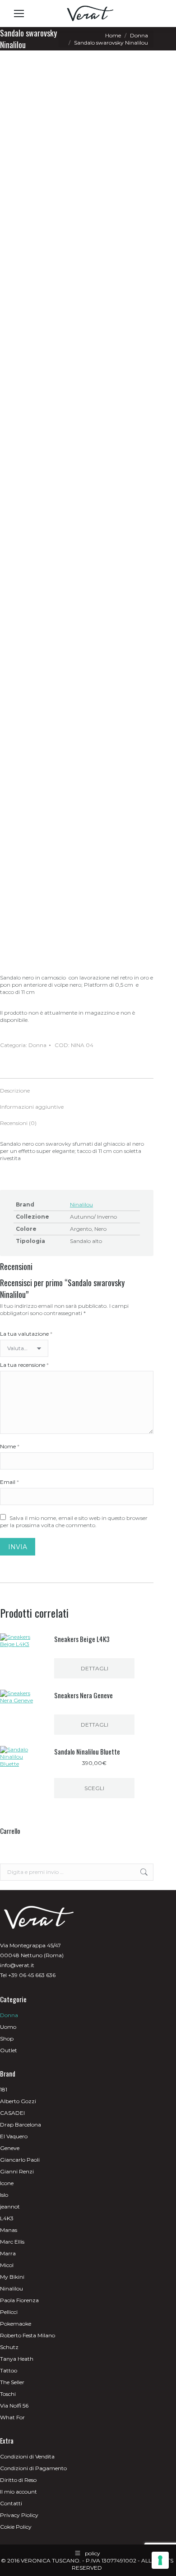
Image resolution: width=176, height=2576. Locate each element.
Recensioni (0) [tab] (18, 1123)
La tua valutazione (26, 1334)
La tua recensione (24, 1365)
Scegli (94, 1788)
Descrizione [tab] (15, 1091)
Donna (37, 1045)
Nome (10, 1446)
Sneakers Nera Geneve (83, 1695)
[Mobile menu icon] (19, 14)
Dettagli (95, 1668)
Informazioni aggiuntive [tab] (32, 1107)
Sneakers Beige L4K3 (82, 1639)
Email (9, 1482)
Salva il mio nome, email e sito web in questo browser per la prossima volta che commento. (74, 1522)
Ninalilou (81, 1204)
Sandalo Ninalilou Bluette (87, 1751)
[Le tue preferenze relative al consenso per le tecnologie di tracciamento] (160, 2560)
